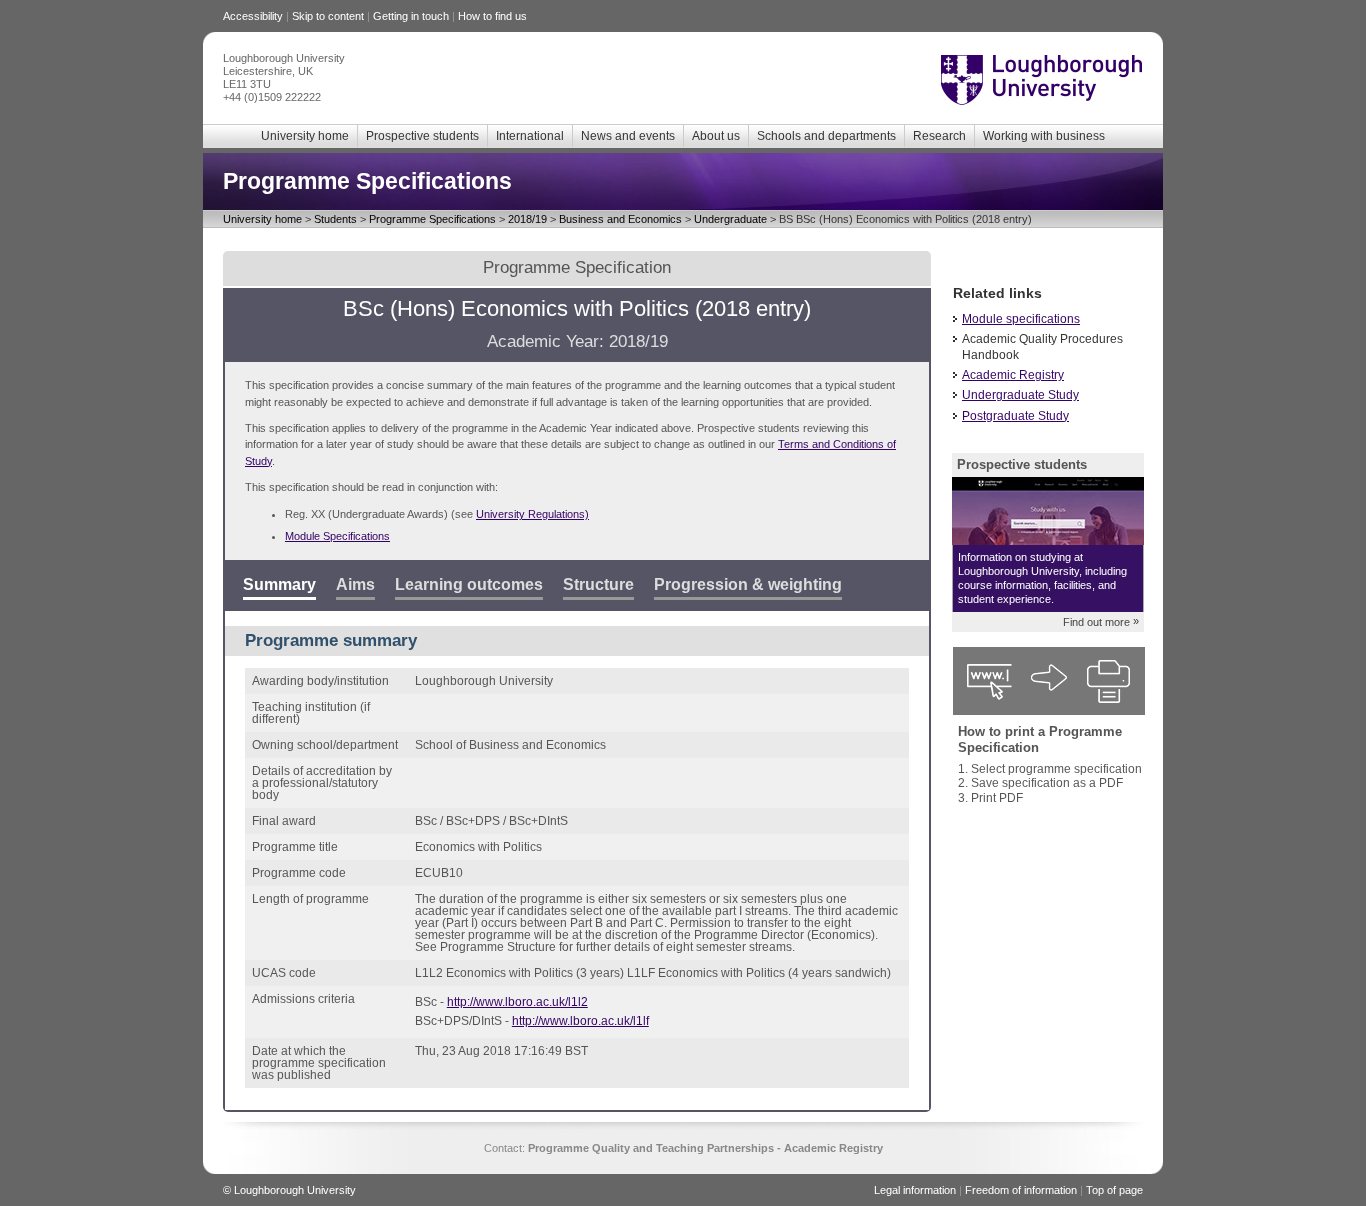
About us (716, 136)
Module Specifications (337, 536)
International (530, 136)
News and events (628, 136)
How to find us (492, 16)
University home (305, 136)
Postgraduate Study (1015, 416)
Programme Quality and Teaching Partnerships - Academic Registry (705, 1148)
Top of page (1114, 1190)
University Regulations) (532, 514)
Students (335, 219)
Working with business (1044, 136)
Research (939, 136)
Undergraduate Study (1020, 395)
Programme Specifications (432, 219)
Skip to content (328, 16)
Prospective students (422, 136)
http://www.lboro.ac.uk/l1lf (580, 1021)
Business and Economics (620, 219)
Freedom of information (1021, 1190)
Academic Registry (1013, 375)
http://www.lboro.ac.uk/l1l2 (517, 1002)
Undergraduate (730, 219)
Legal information (915, 1190)
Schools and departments (826, 136)
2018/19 (527, 219)
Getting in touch (411, 16)
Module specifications (1021, 319)
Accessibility (253, 16)
